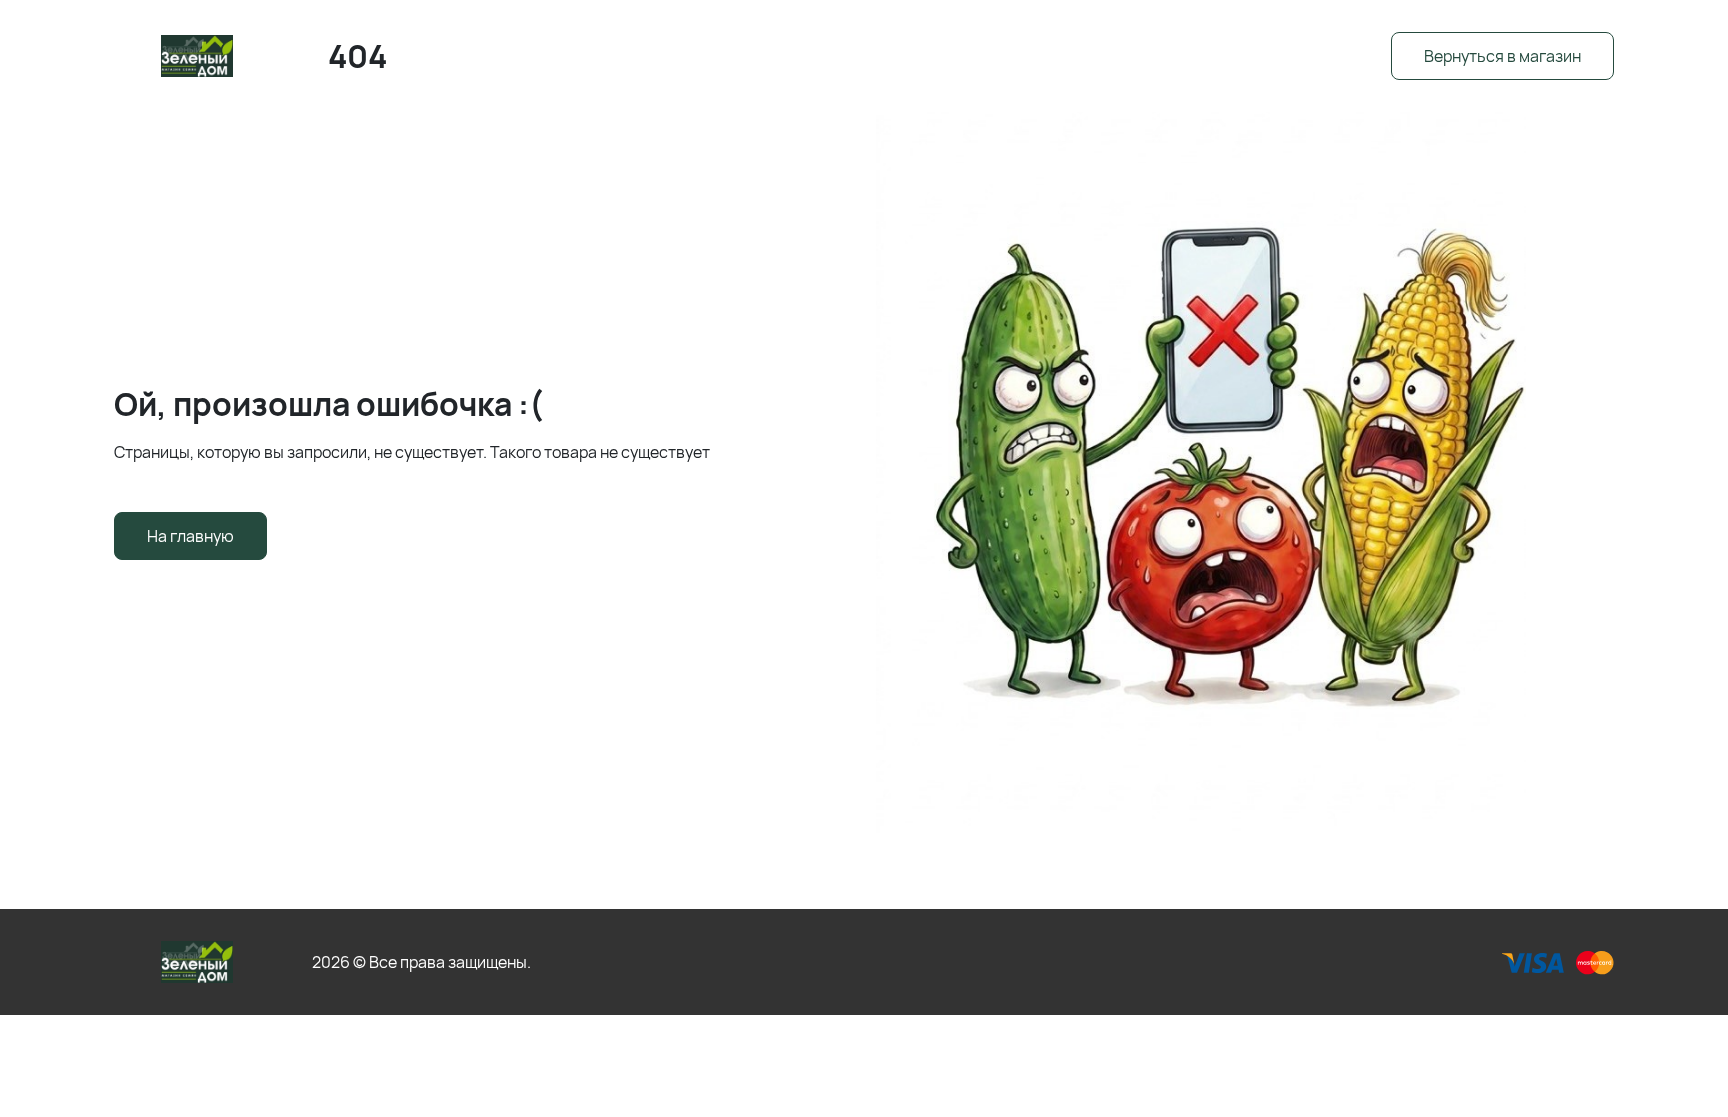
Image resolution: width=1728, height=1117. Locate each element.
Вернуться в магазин (1502, 56)
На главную (190, 536)
